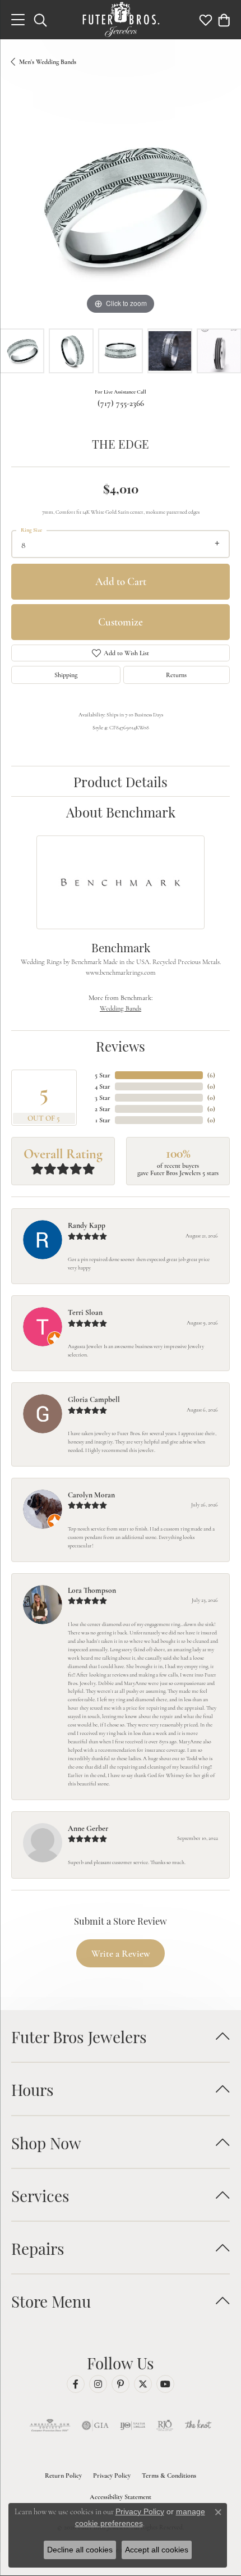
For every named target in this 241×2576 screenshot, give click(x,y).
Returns (176, 675)
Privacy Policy (112, 2475)
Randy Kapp (87, 1225)
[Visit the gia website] (95, 2426)
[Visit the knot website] (198, 2426)
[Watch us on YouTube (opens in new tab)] (165, 2384)
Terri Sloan (85, 1312)
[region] (121, 208)
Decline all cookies (80, 2550)
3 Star (103, 1098)
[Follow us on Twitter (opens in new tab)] (143, 2384)
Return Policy (63, 2475)
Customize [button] (121, 622)
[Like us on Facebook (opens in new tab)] (76, 2384)
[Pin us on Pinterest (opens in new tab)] (121, 2384)
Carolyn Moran (91, 1495)
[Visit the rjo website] (165, 2426)
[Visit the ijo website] (133, 2426)
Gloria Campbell (94, 1399)
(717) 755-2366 (121, 403)
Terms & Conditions (169, 2475)
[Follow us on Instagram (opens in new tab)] (98, 2384)
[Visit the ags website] (50, 2426)
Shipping (66, 675)
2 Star (103, 1109)
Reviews (121, 1045)
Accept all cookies (157, 2550)
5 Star (103, 1075)
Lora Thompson (92, 1590)
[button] (40, 20)
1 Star (103, 1120)
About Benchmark (121, 811)
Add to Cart (121, 581)
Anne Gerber (88, 1828)
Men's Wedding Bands (48, 62)
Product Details (121, 781)
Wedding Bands (121, 1008)
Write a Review (121, 1954)
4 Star (103, 1086)
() (211, 1075)
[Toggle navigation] (18, 20)
